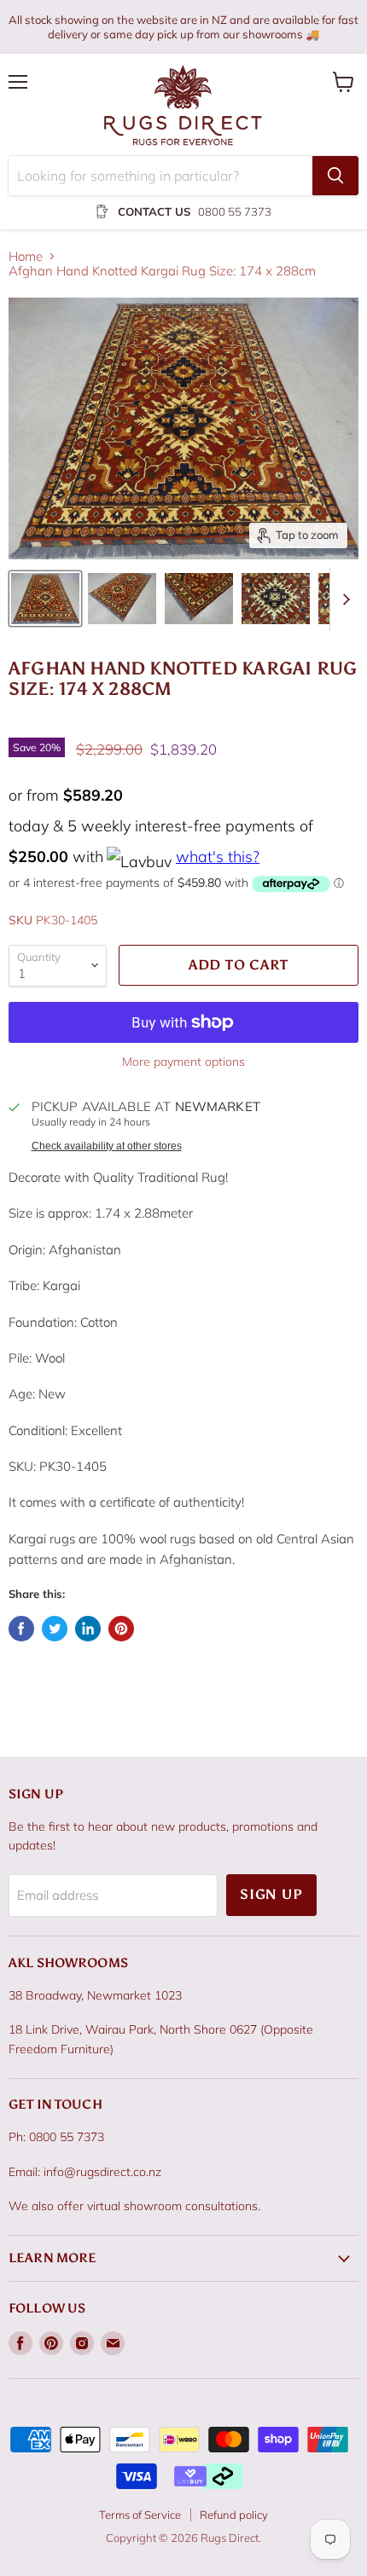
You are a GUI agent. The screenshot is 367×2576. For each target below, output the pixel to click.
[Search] (335, 176)
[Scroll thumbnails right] (343, 599)
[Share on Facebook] (21, 1629)
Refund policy (234, 2515)
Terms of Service (140, 2515)
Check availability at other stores (107, 1146)
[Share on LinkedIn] (88, 1629)
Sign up (271, 1894)
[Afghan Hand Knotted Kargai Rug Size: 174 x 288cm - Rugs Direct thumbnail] (45, 599)
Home (26, 256)
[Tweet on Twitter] (55, 1629)
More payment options (183, 1062)
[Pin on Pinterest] (121, 1629)
